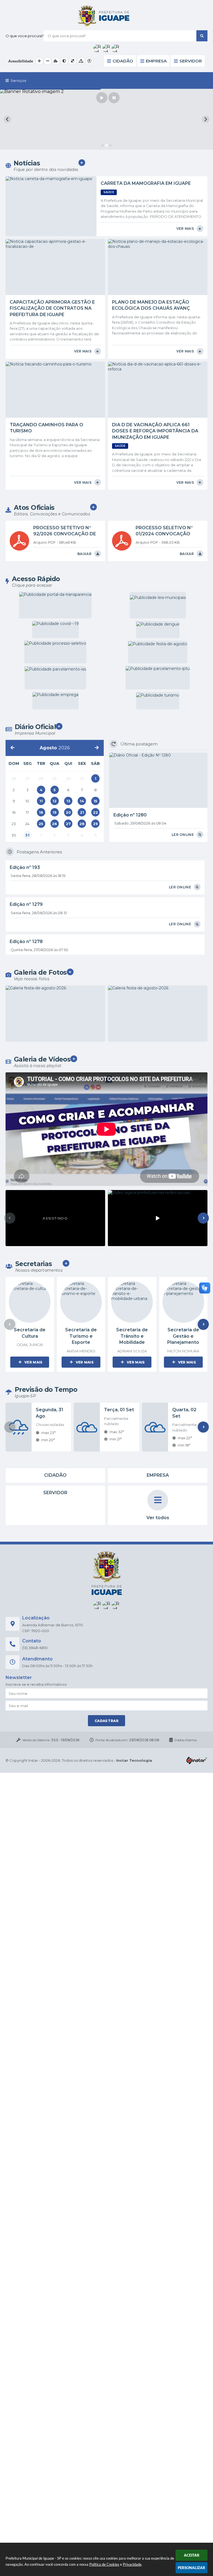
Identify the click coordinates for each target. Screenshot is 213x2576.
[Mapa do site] (81, 61)
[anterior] (12, 748)
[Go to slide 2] (106, 146)
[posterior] (97, 748)
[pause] (114, 98)
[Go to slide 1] (103, 145)
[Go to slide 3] (110, 145)
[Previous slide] (7, 119)
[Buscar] (202, 36)
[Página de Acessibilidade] (89, 61)
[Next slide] (206, 119)
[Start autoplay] (102, 98)
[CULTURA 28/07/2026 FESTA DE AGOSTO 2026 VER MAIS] (55, 1014)
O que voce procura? (25, 36)
